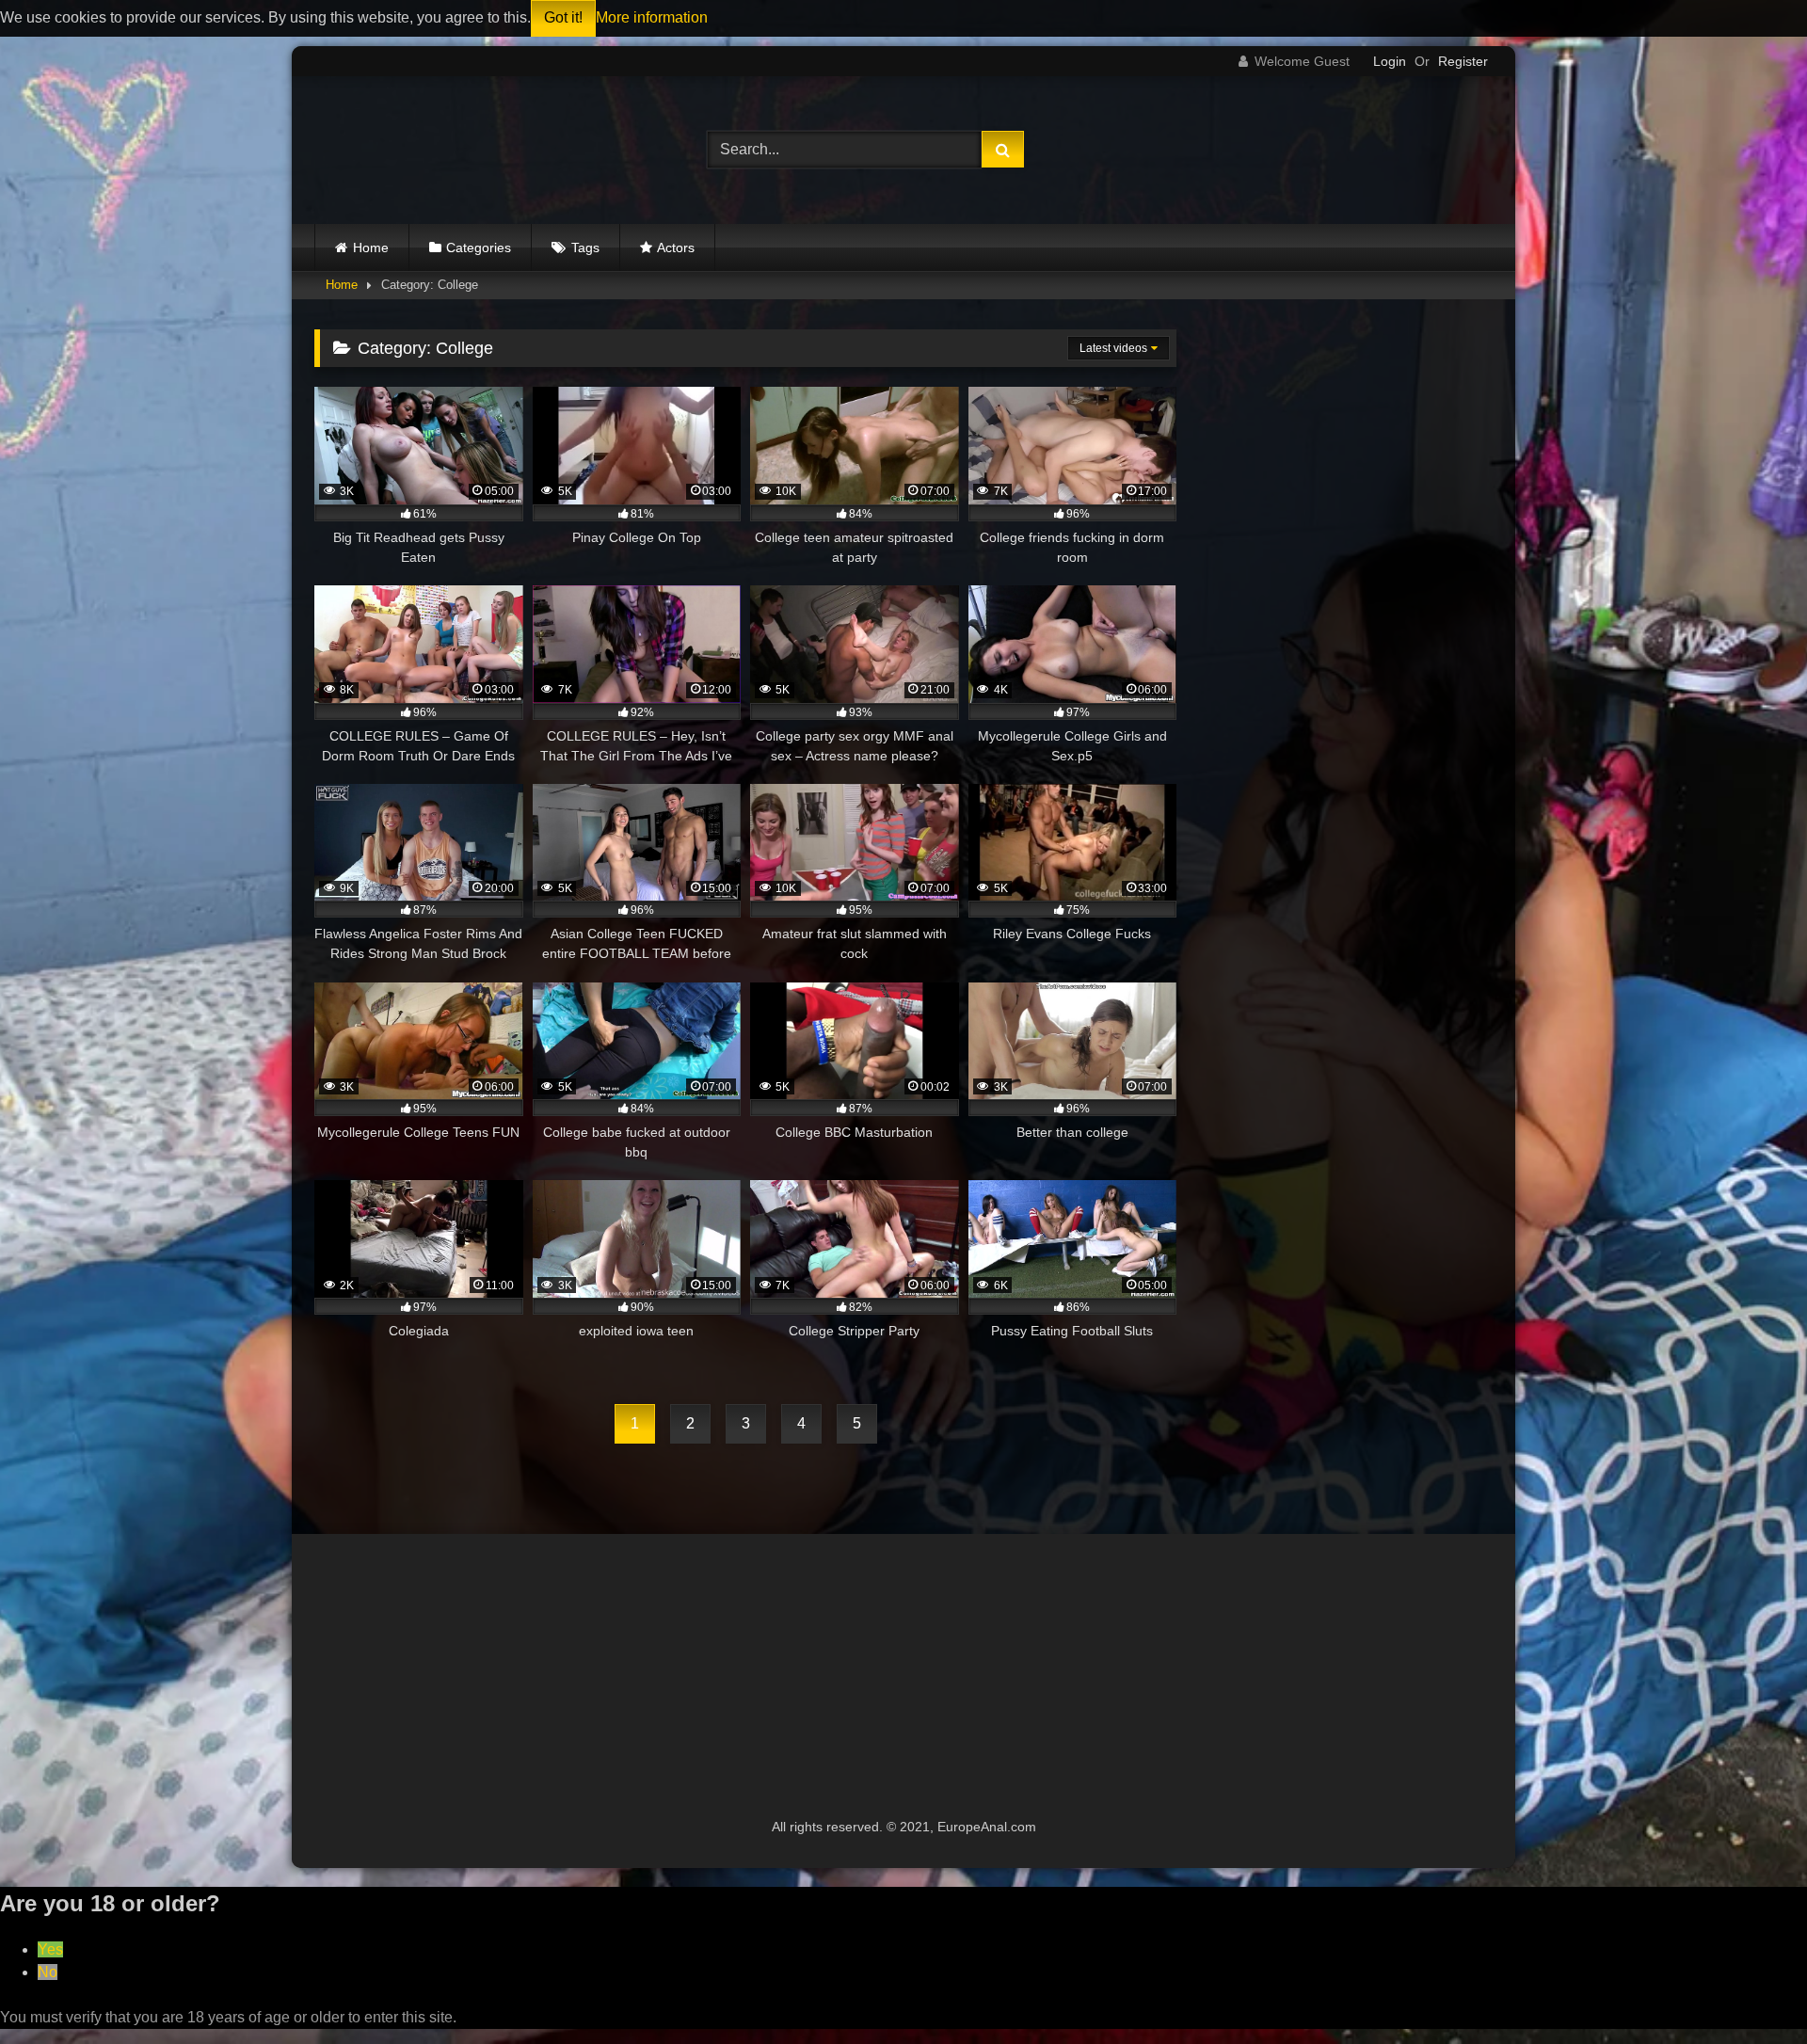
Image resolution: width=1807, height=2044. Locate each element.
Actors (676, 248)
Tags (585, 248)
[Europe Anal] (432, 150)
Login (1390, 61)
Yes (50, 1949)
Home (371, 248)
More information (652, 17)
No (48, 1972)
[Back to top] (1749, 1988)
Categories (479, 248)
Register (1463, 61)
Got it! (563, 17)
